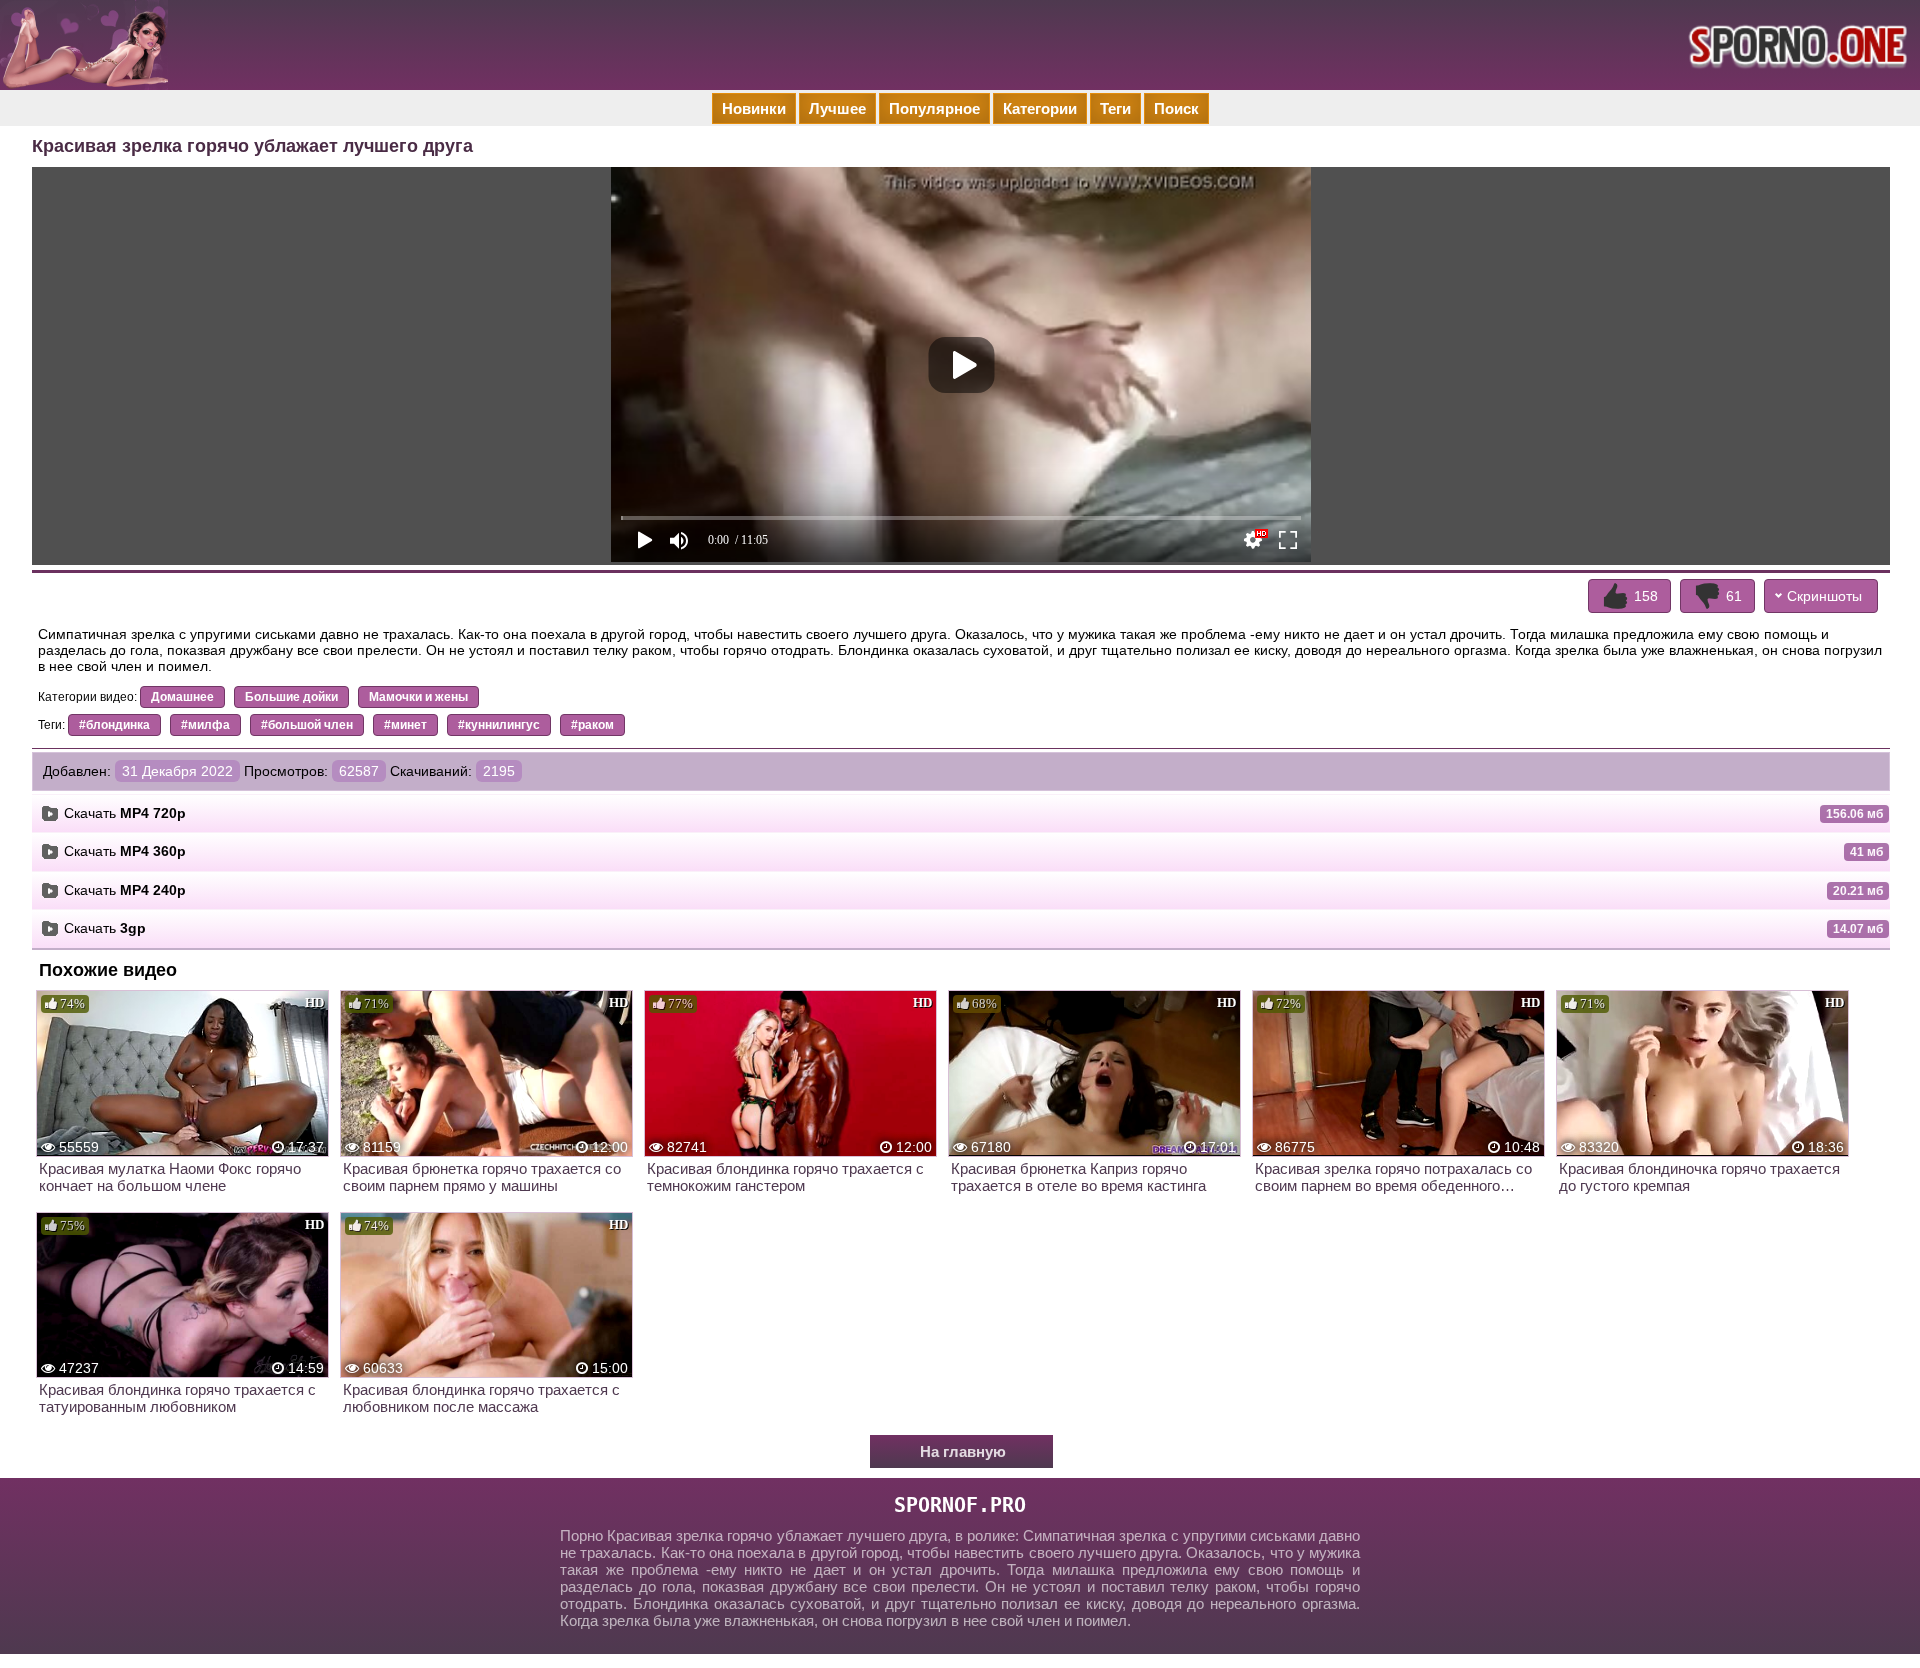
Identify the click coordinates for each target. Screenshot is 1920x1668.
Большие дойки (291, 697)
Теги (1115, 108)
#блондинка (114, 725)
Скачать (125, 813)
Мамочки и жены (418, 697)
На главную (963, 1451)
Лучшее (837, 108)
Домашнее (182, 697)
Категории (1040, 108)
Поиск (1176, 108)
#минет (405, 725)
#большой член (307, 725)
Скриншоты (1824, 596)
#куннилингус (499, 725)
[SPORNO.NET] (1795, 45)
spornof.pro (960, 1505)
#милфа (205, 725)
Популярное (934, 108)
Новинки (754, 108)
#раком (592, 725)
